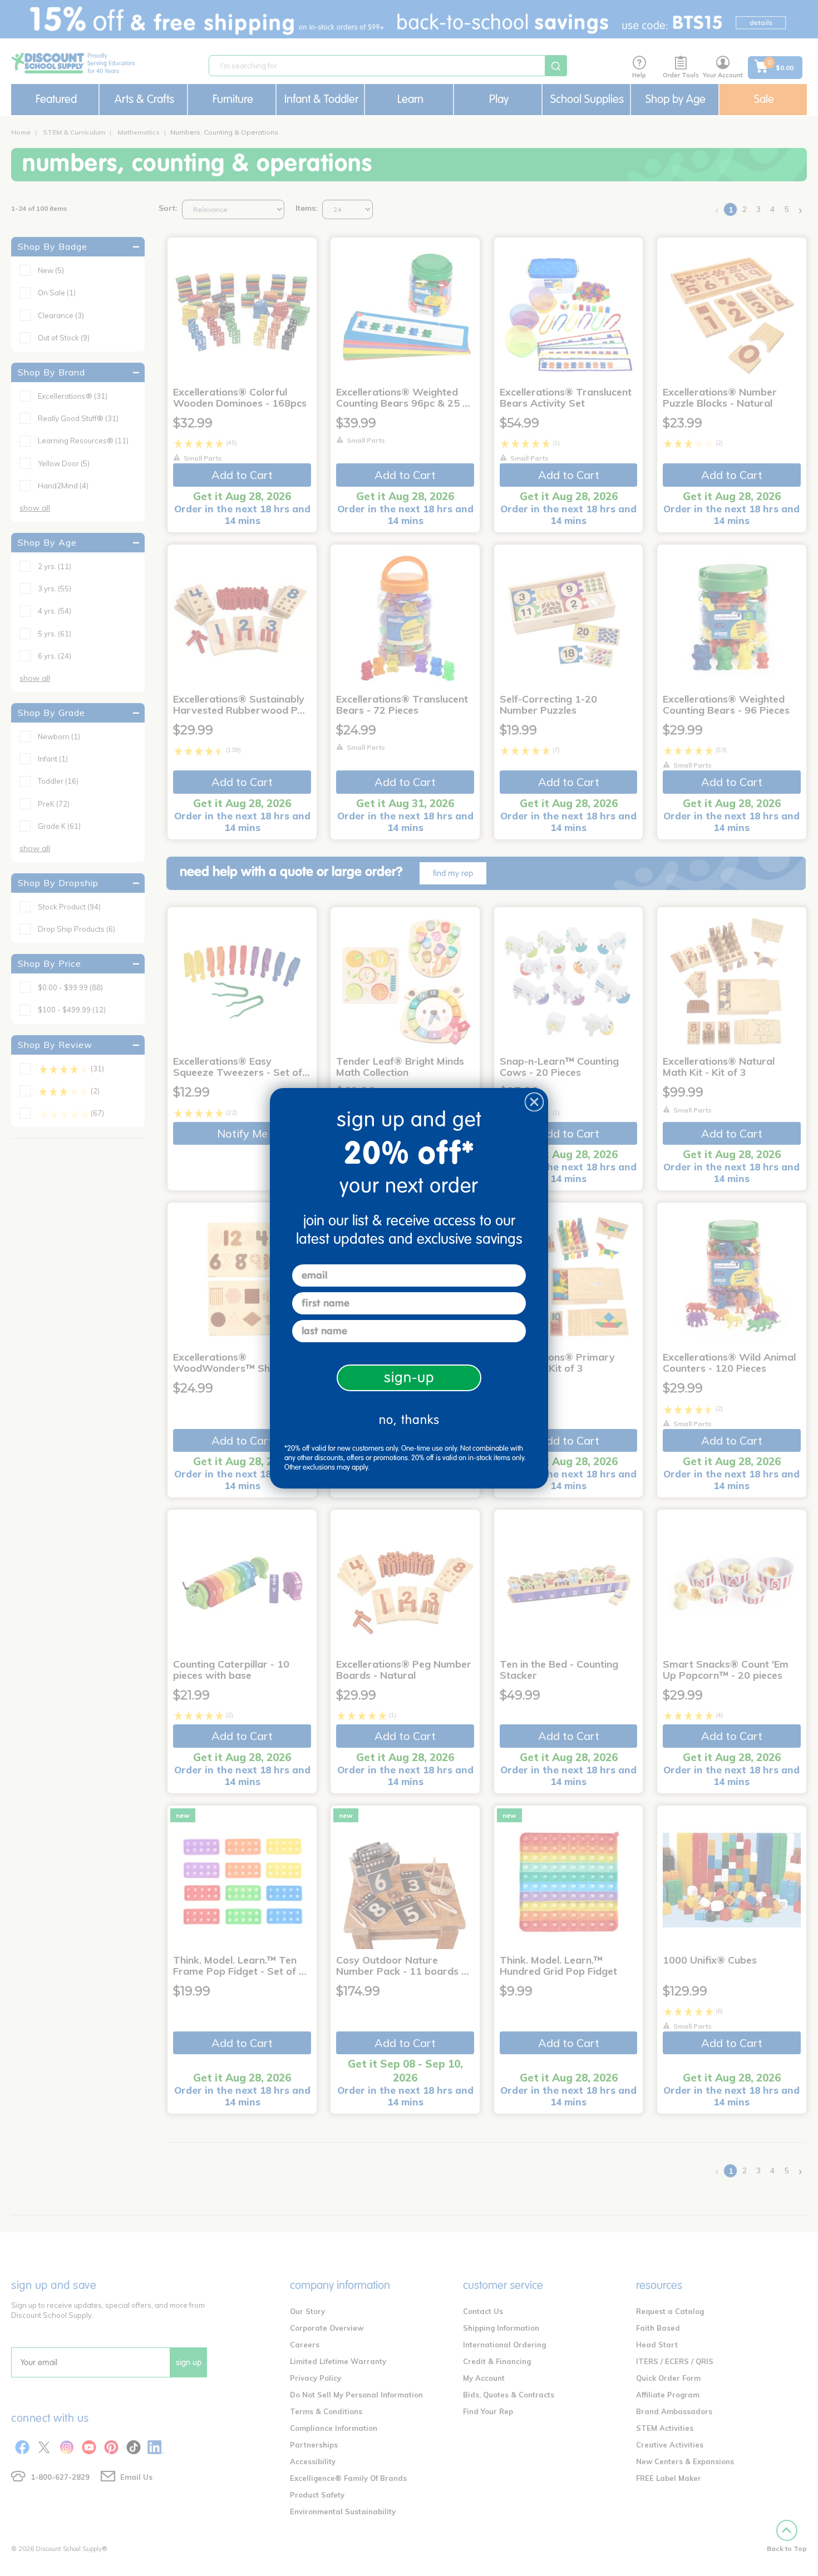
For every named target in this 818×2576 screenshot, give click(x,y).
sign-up (409, 1378)
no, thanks (409, 1420)
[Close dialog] (534, 1102)
